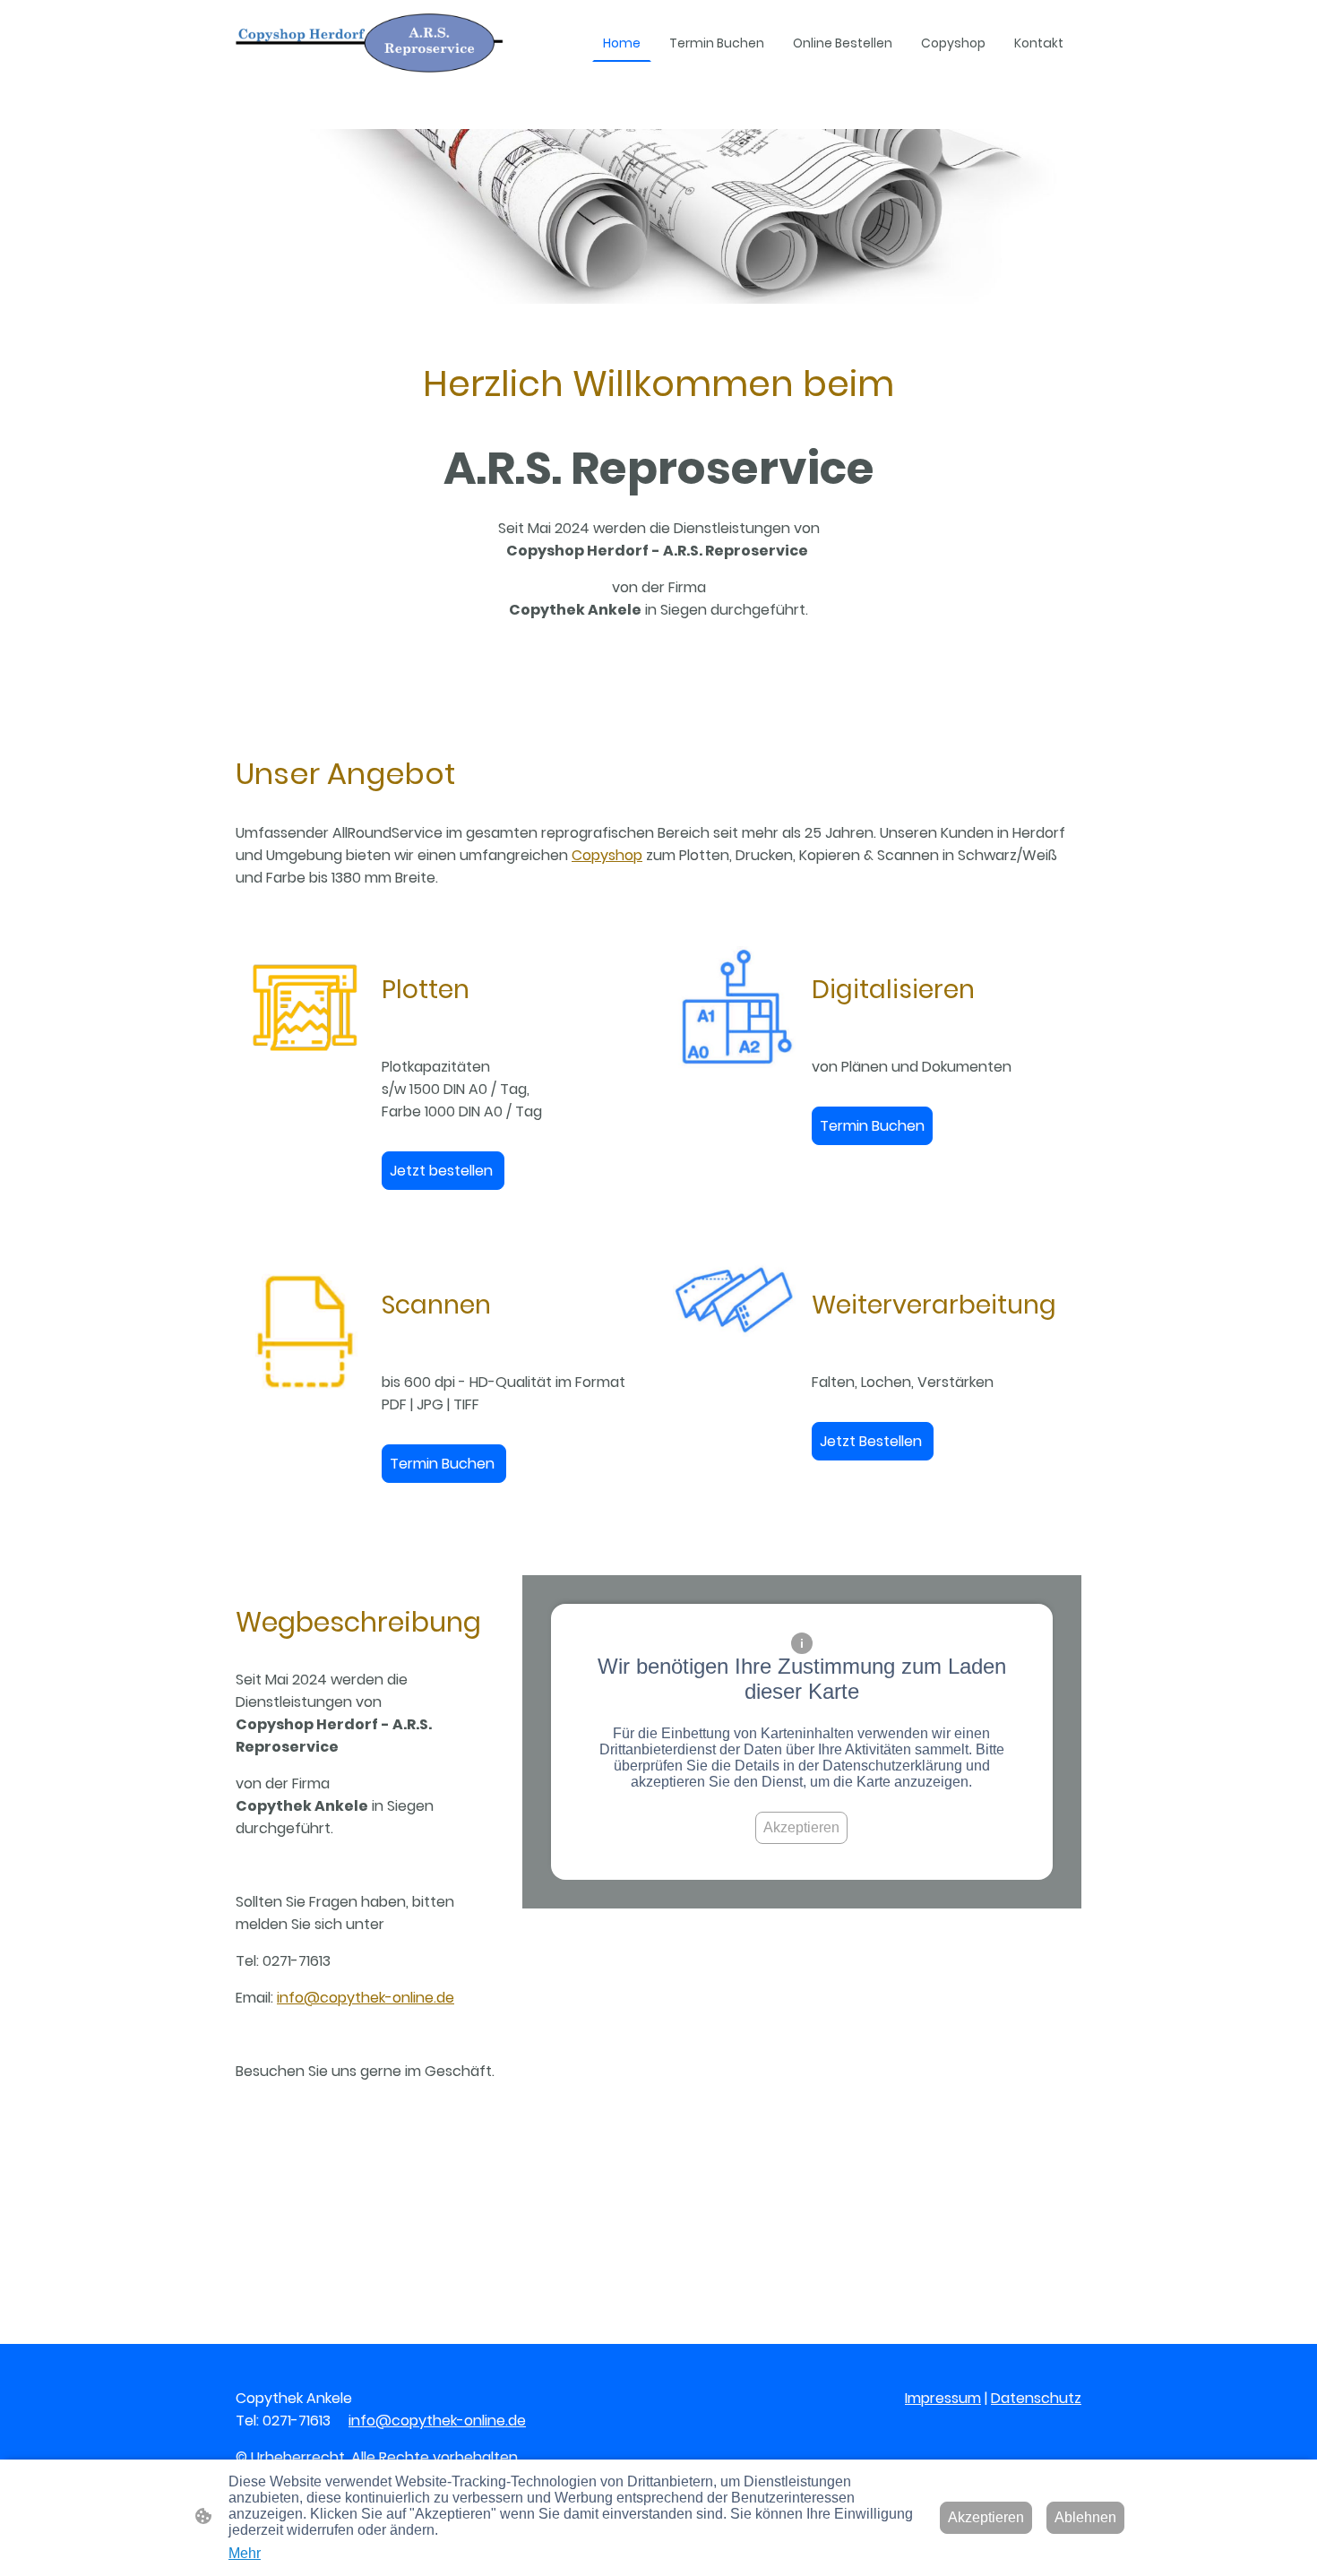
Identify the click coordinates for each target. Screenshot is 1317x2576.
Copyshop (607, 855)
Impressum (943, 2398)
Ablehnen (1085, 2517)
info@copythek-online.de (366, 1998)
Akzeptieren (801, 1827)
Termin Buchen (872, 1126)
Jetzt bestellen (443, 1171)
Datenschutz (1036, 2398)
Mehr (245, 2553)
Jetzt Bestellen (873, 1441)
